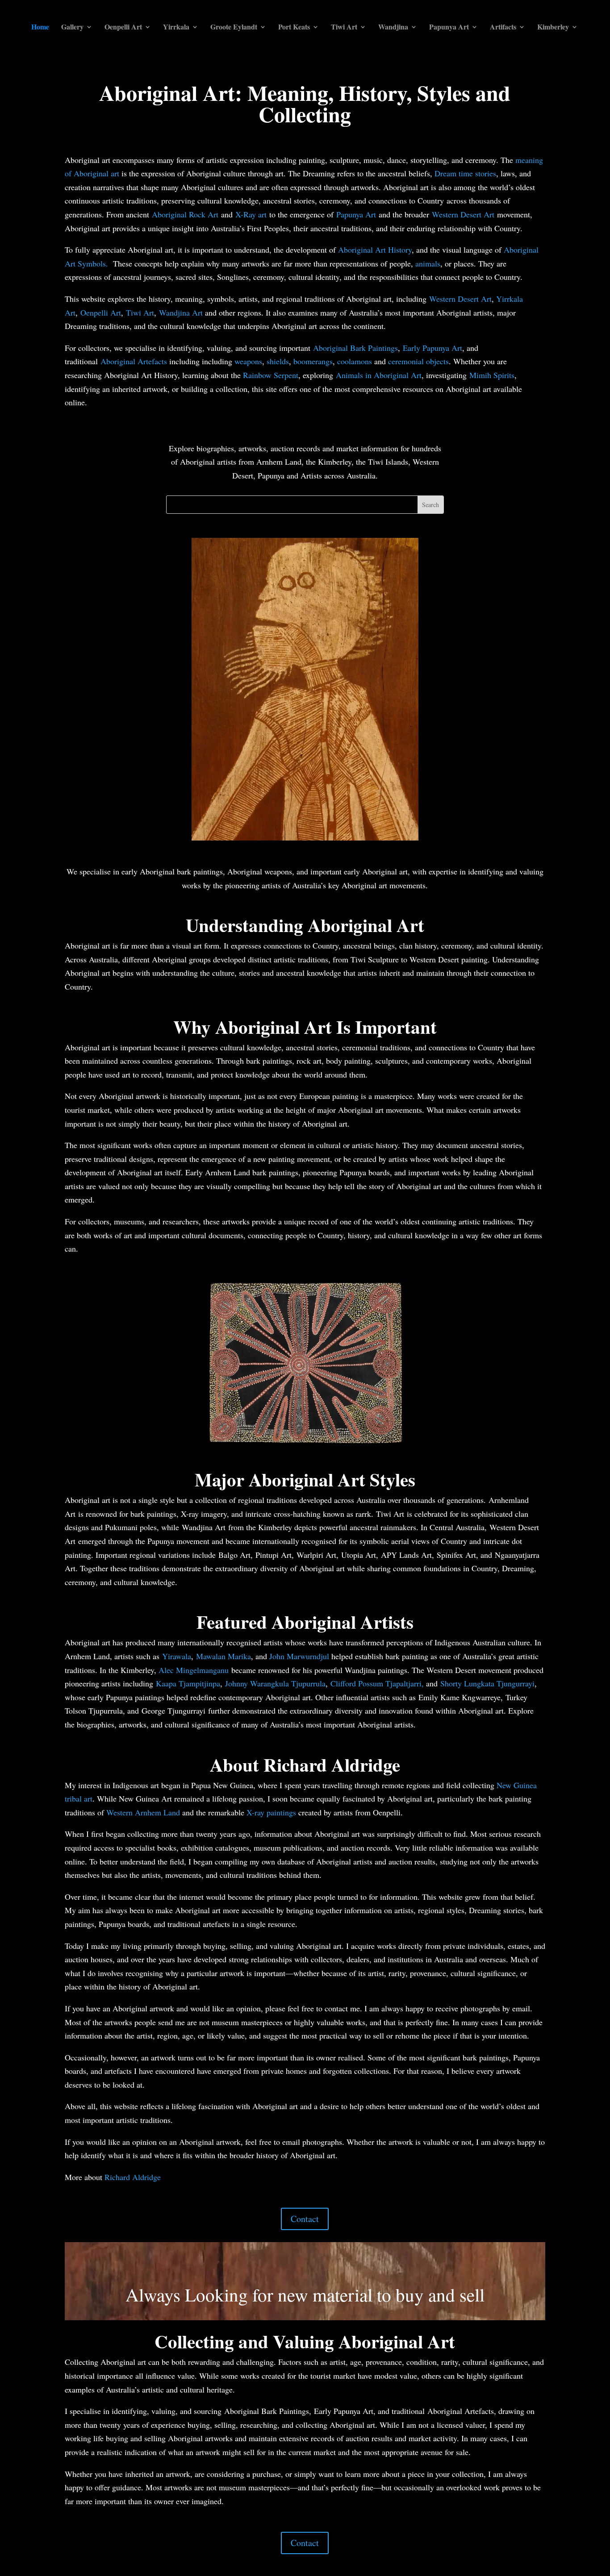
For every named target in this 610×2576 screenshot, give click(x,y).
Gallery (72, 28)
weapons (248, 361)
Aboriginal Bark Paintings (355, 348)
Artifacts (503, 28)
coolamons (355, 361)
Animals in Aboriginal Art (379, 375)
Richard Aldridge (133, 2177)
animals (428, 263)
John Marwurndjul (299, 1656)
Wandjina (393, 28)
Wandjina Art (182, 312)
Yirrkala (176, 28)
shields (278, 361)
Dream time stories (465, 173)
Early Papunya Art (432, 348)
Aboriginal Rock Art (185, 214)
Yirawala (177, 1656)
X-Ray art (251, 214)
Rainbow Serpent (271, 375)
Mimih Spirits (492, 375)
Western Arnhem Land (143, 1812)
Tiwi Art (344, 28)
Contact (305, 2219)
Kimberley (553, 28)
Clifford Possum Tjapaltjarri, (377, 1683)
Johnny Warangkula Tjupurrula (275, 1683)
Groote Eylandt (234, 28)
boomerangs (313, 361)
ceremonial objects (418, 361)
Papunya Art (449, 28)
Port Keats (294, 28)
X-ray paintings (271, 1812)
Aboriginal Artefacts (134, 361)
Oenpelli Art (123, 28)
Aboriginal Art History (375, 250)
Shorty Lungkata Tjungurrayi (487, 1683)
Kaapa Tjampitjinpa (188, 1683)
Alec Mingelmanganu (194, 1670)
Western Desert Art (463, 214)
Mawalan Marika (224, 1656)
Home (40, 28)
